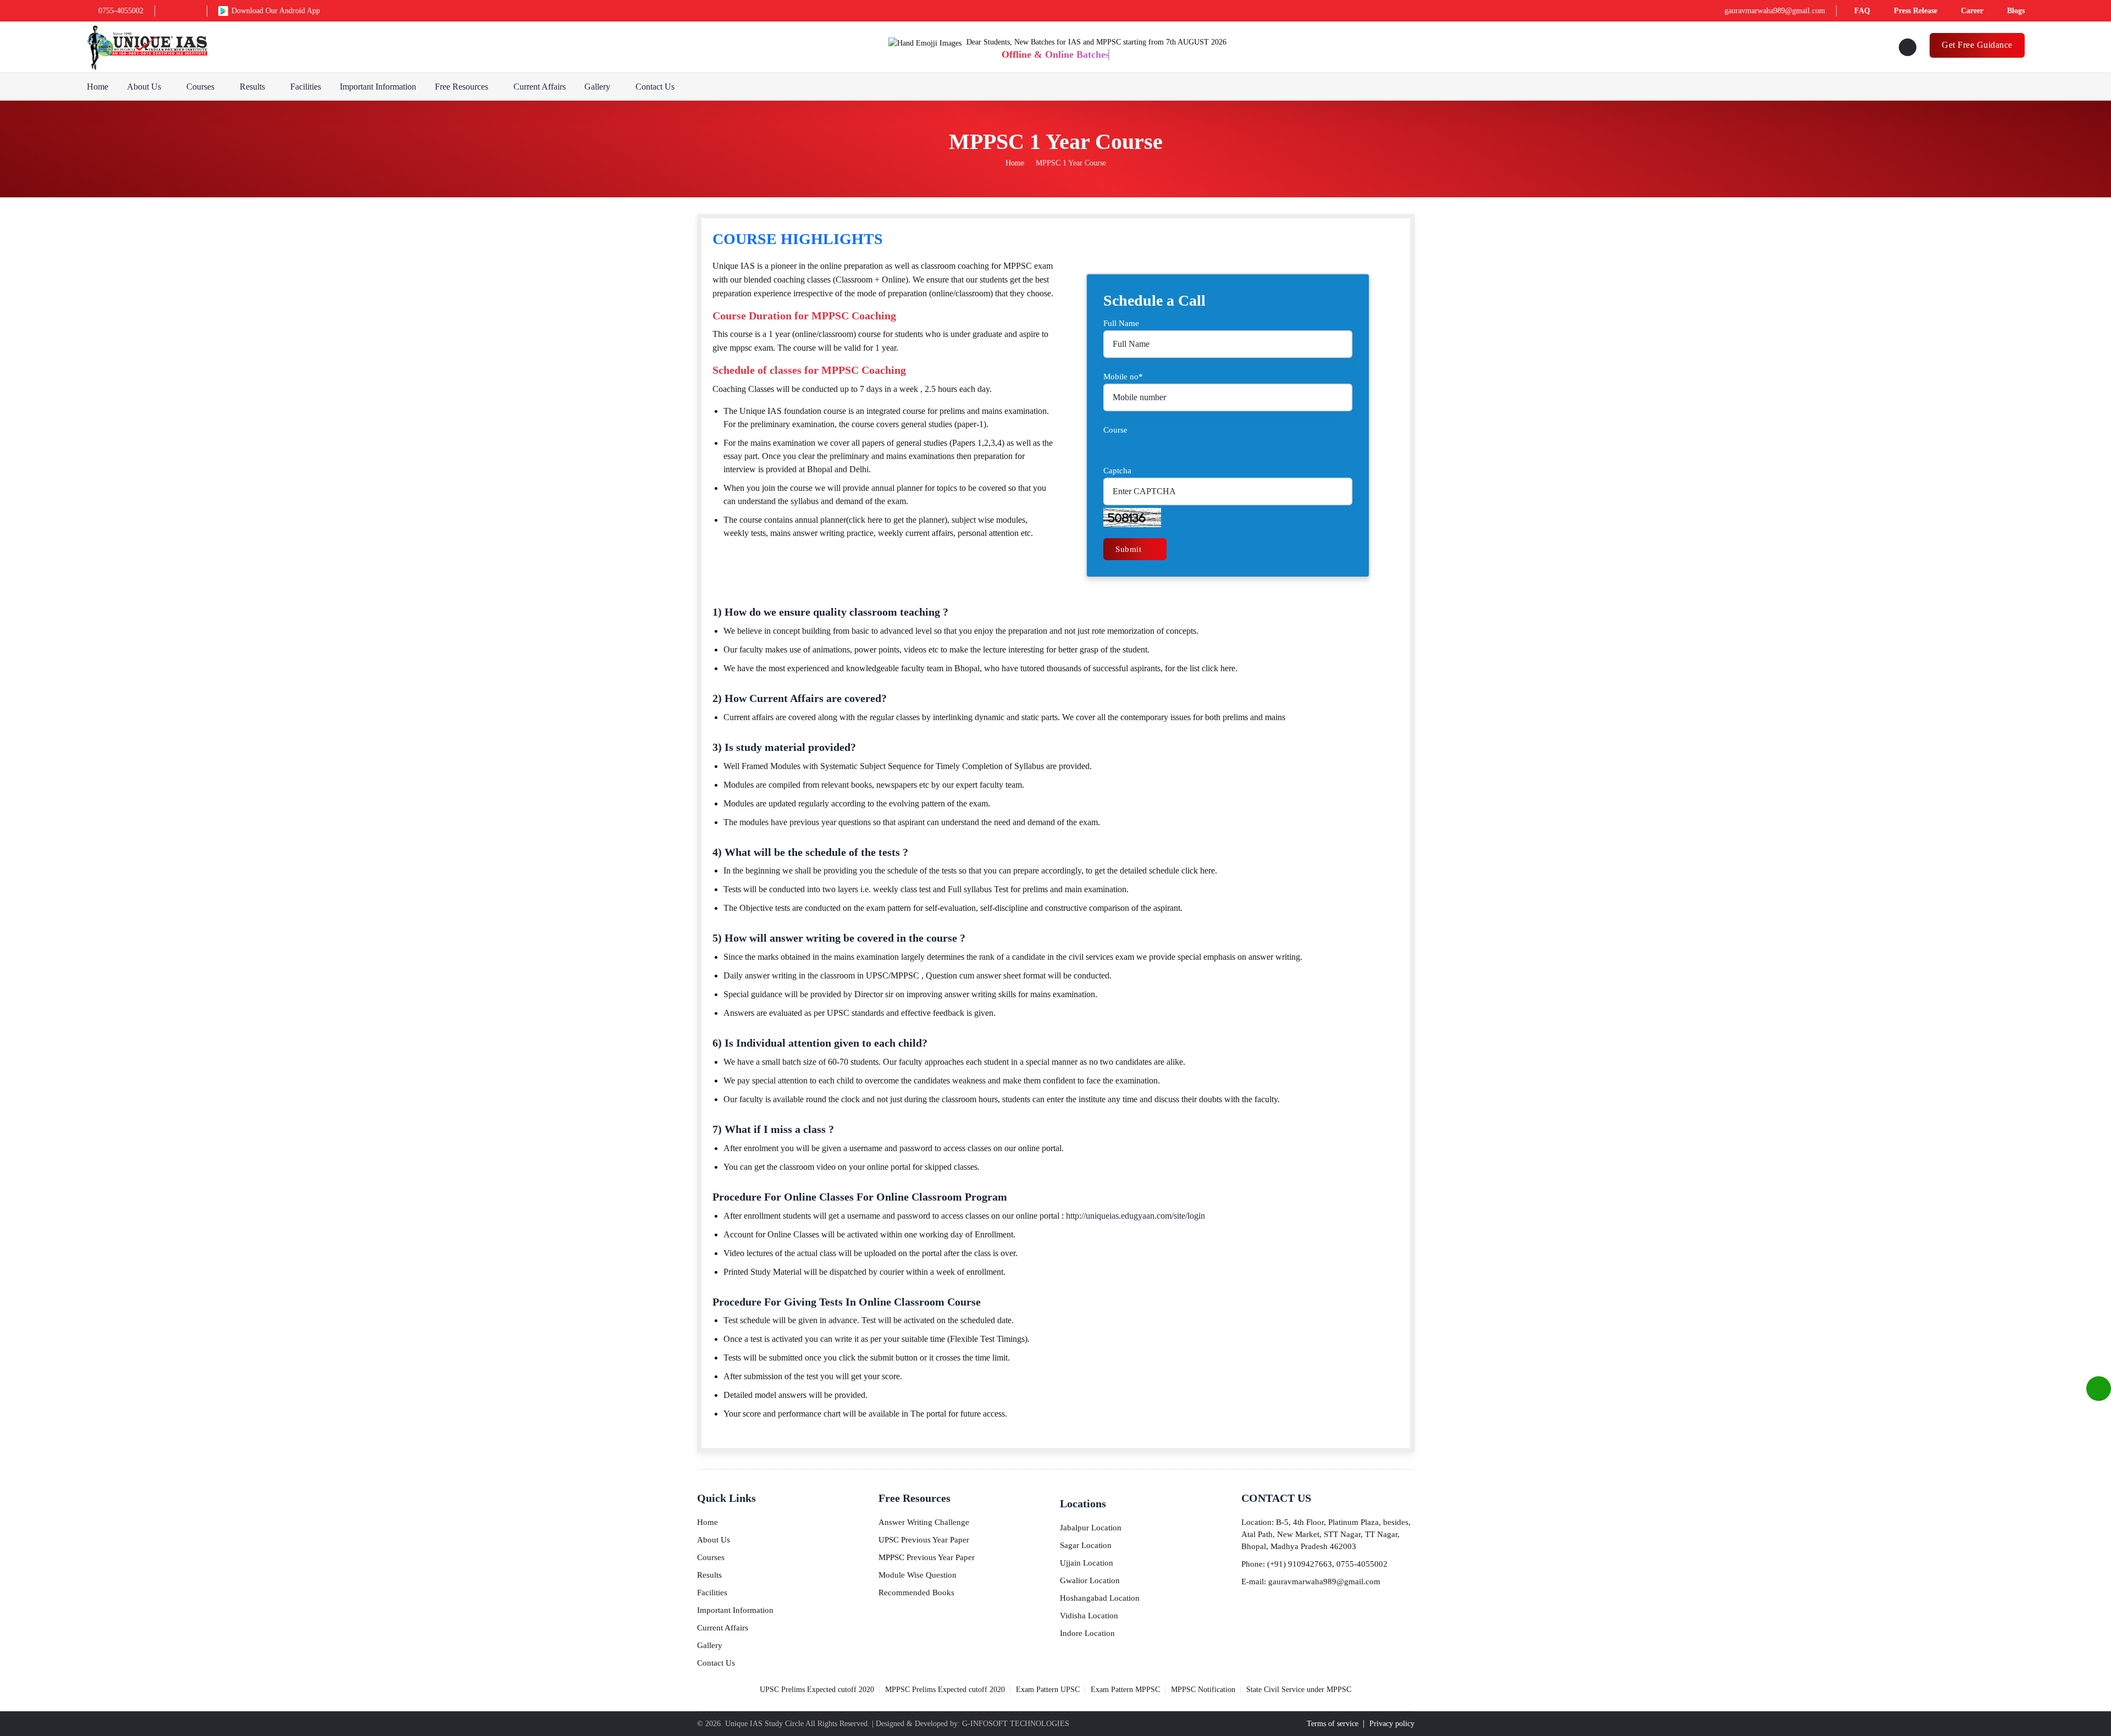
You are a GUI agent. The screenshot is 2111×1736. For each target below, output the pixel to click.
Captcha (1117, 471)
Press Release (1916, 11)
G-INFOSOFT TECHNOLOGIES (1016, 1724)
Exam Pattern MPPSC (1125, 1690)
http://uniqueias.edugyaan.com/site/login (1134, 1216)
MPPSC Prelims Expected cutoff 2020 (945, 1690)
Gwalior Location (1090, 1580)
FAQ (1862, 11)
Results (252, 87)
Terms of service (1333, 1724)
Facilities (306, 87)
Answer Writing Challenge (924, 1522)
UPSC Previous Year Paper (924, 1540)
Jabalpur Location (1091, 1528)
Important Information (378, 87)
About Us (144, 87)
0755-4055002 (121, 11)
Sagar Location (1086, 1545)
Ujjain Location (1087, 1563)
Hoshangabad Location (1100, 1598)
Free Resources (462, 87)
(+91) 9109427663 (1300, 1564)
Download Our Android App (276, 11)
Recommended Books (916, 1593)
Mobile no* (1123, 377)
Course (1115, 430)
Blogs (2016, 11)
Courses (200, 87)
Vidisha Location (1089, 1616)
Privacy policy (1392, 1724)
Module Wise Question (918, 1575)
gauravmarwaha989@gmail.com (1775, 11)
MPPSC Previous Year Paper (927, 1557)
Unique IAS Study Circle (764, 1724)
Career (1972, 11)
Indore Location (1087, 1633)
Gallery (597, 87)
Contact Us (655, 87)
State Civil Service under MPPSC (1299, 1690)
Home (98, 87)
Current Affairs (540, 87)
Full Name (1121, 323)
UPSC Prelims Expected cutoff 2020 (817, 1690)
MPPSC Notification (1203, 1690)
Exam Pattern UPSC (1048, 1690)
